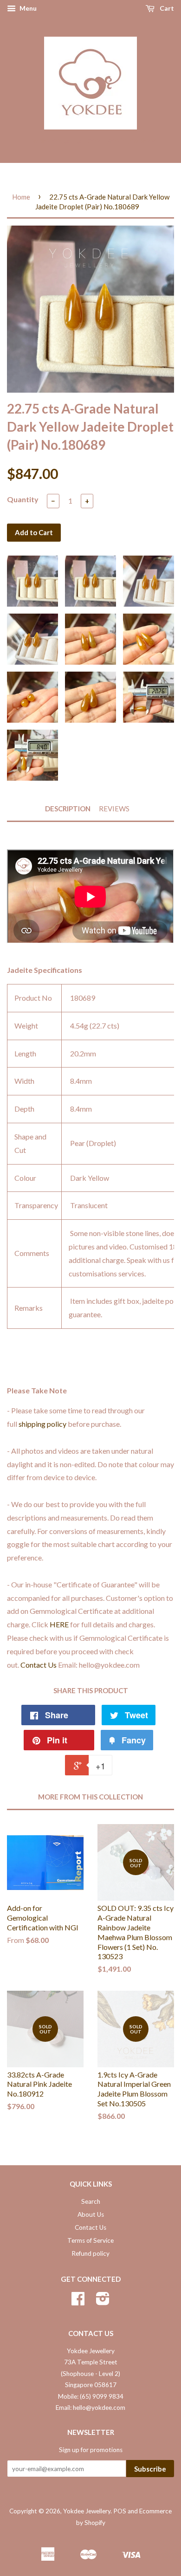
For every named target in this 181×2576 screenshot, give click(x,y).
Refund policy (90, 2253)
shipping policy (42, 1424)
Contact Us (39, 1665)
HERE (59, 1624)
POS (120, 2511)
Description (68, 809)
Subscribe (150, 2469)
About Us (91, 2214)
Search (91, 2201)
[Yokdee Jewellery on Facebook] (78, 2302)
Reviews (114, 809)
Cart (166, 8)
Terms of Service (90, 2240)
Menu (27, 8)
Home (21, 197)
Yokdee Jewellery (87, 2511)
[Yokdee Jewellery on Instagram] (103, 2302)
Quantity (23, 499)
